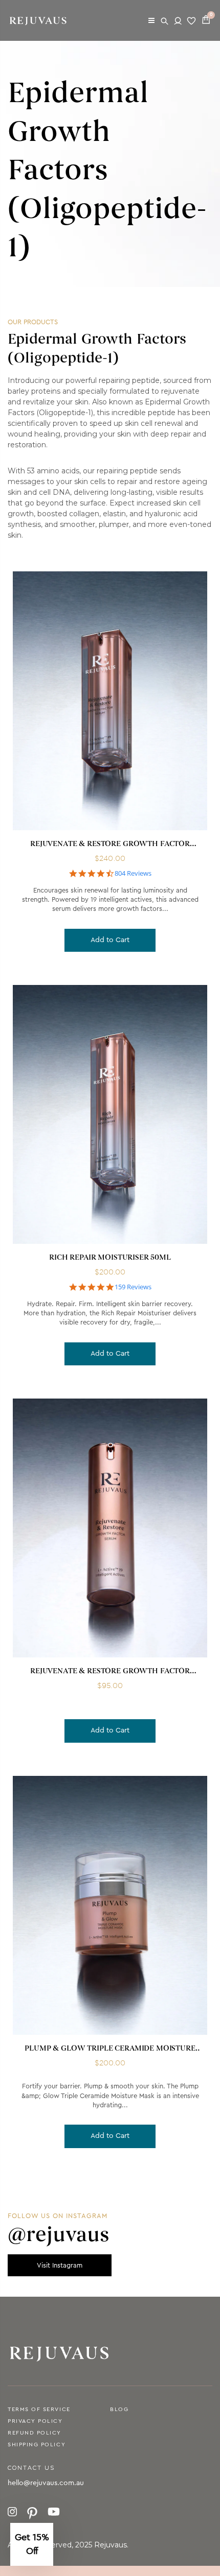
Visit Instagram (60, 2265)
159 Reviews (133, 1287)
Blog (119, 2409)
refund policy (35, 2433)
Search (166, 20)
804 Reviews (133, 873)
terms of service (39, 2409)
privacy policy (35, 2421)
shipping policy (37, 2445)
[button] (32, 2544)
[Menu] (151, 20)
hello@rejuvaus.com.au (46, 2483)
